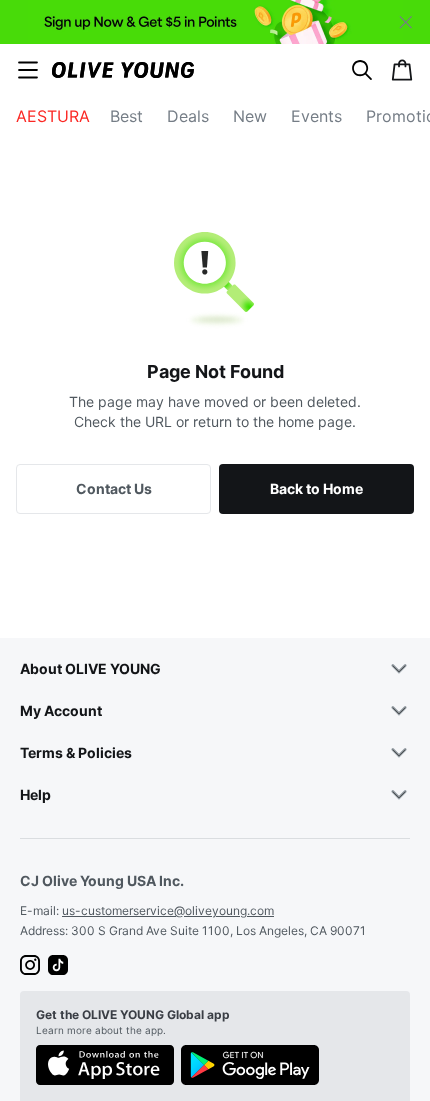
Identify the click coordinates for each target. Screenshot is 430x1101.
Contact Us (114, 488)
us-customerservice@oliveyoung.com (168, 910)
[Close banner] (406, 22)
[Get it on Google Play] (250, 1067)
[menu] (28, 70)
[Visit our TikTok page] (58, 965)
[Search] (362, 70)
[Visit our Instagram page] (30, 965)
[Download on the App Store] (105, 1067)
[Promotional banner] (215, 22)
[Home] (123, 70)
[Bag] (402, 70)
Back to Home (316, 488)
